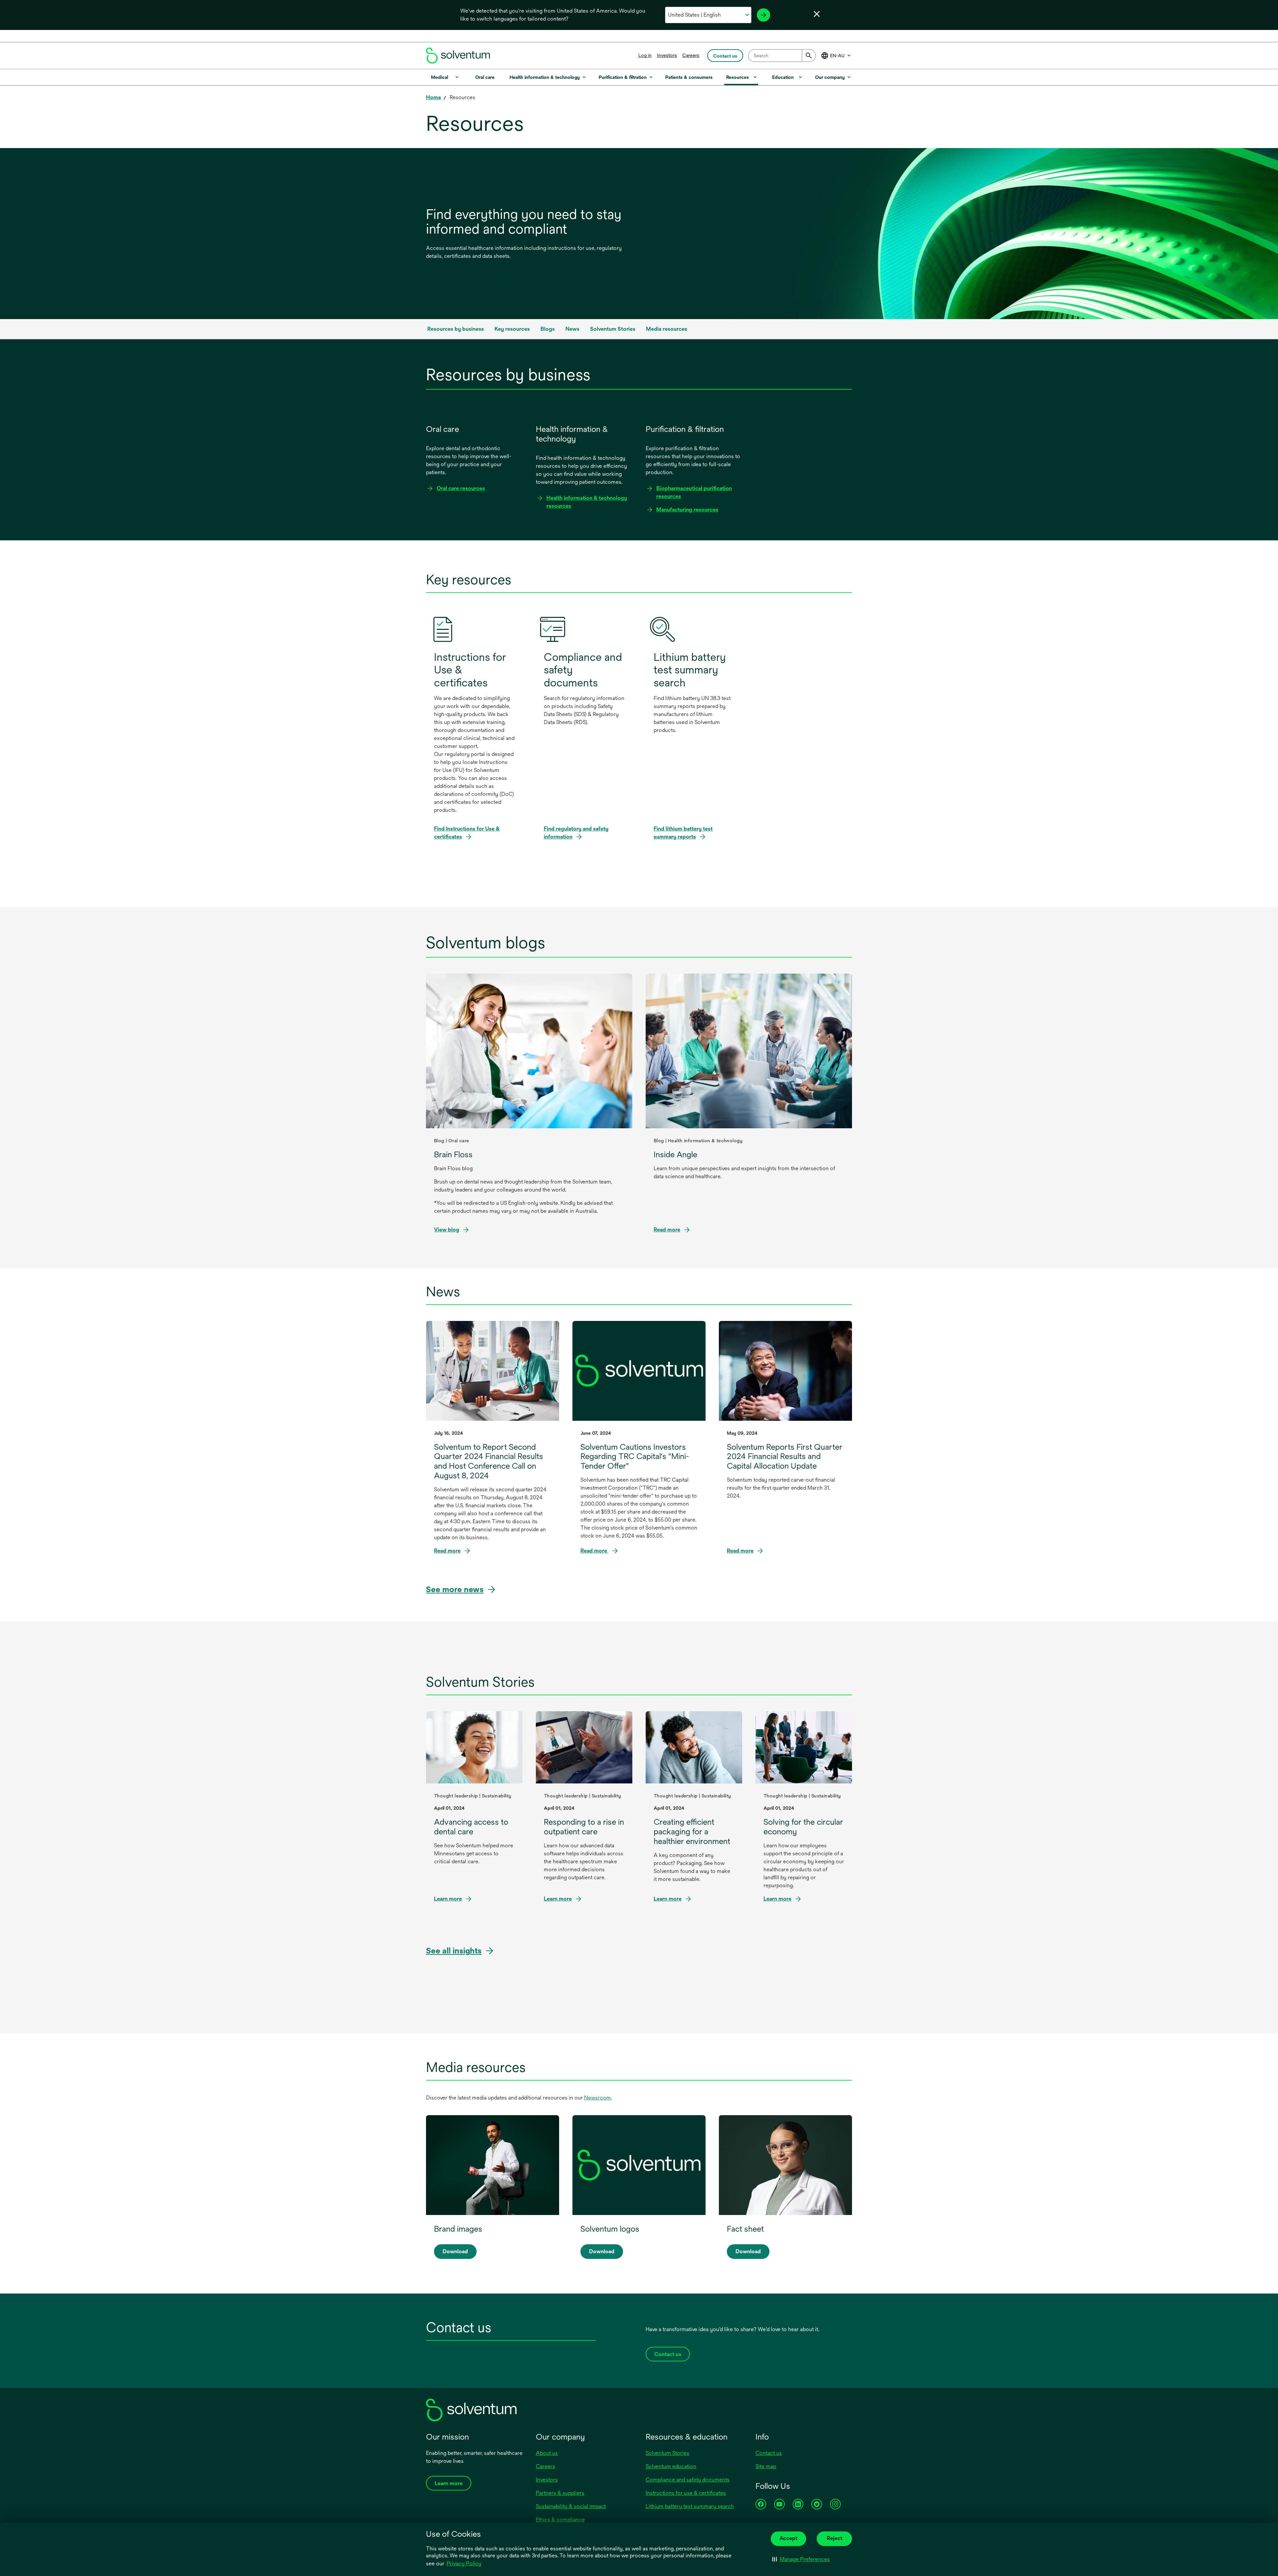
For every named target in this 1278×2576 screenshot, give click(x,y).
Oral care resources (461, 488)
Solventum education (671, 2466)
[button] (801, 2559)
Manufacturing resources (687, 510)
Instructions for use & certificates (686, 2493)
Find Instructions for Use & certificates (467, 833)
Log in (645, 55)
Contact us (769, 2453)
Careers (691, 55)
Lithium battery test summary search (690, 2506)
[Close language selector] (817, 14)
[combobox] (782, 56)
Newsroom (598, 2098)
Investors (667, 55)
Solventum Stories (667, 2453)
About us (547, 2453)
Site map (766, 2466)
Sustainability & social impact (571, 2506)
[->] (763, 15)
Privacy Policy (464, 2564)
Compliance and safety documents (688, 2480)
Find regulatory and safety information (576, 833)
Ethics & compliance (560, 2520)
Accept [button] (788, 2538)
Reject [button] (835, 2538)
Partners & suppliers (560, 2493)
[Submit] (809, 56)
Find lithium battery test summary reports (683, 833)
